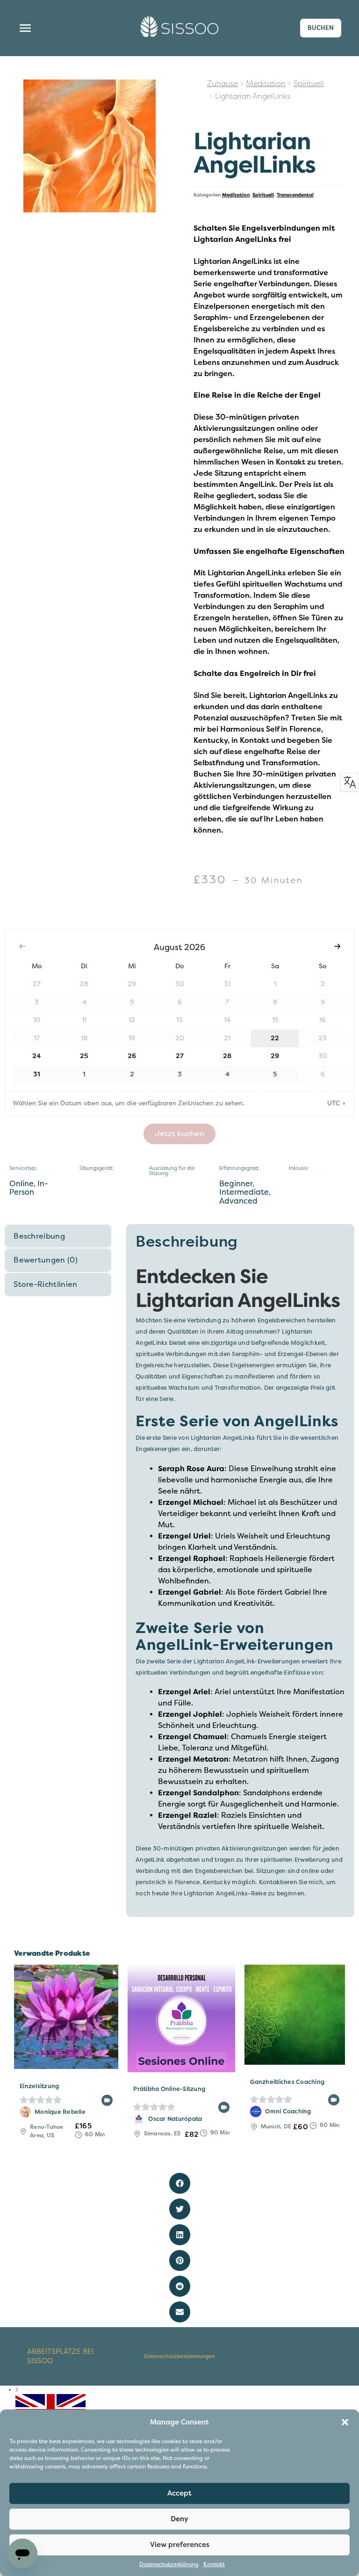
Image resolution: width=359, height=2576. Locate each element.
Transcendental (295, 195)
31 (37, 1074)
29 (275, 1056)
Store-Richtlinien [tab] (45, 1284)
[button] (345, 2422)
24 (36, 1056)
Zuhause (223, 84)
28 (227, 1056)
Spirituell (309, 84)
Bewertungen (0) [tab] (46, 1260)
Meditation (266, 84)
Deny (179, 2519)
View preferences (180, 2545)
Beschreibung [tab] (39, 1236)
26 (132, 1056)
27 (180, 1056)
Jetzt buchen (179, 1134)
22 (275, 1038)
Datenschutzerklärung (169, 2565)
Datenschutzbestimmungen (179, 2356)
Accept (179, 2493)
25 (84, 1056)
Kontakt (214, 2565)
